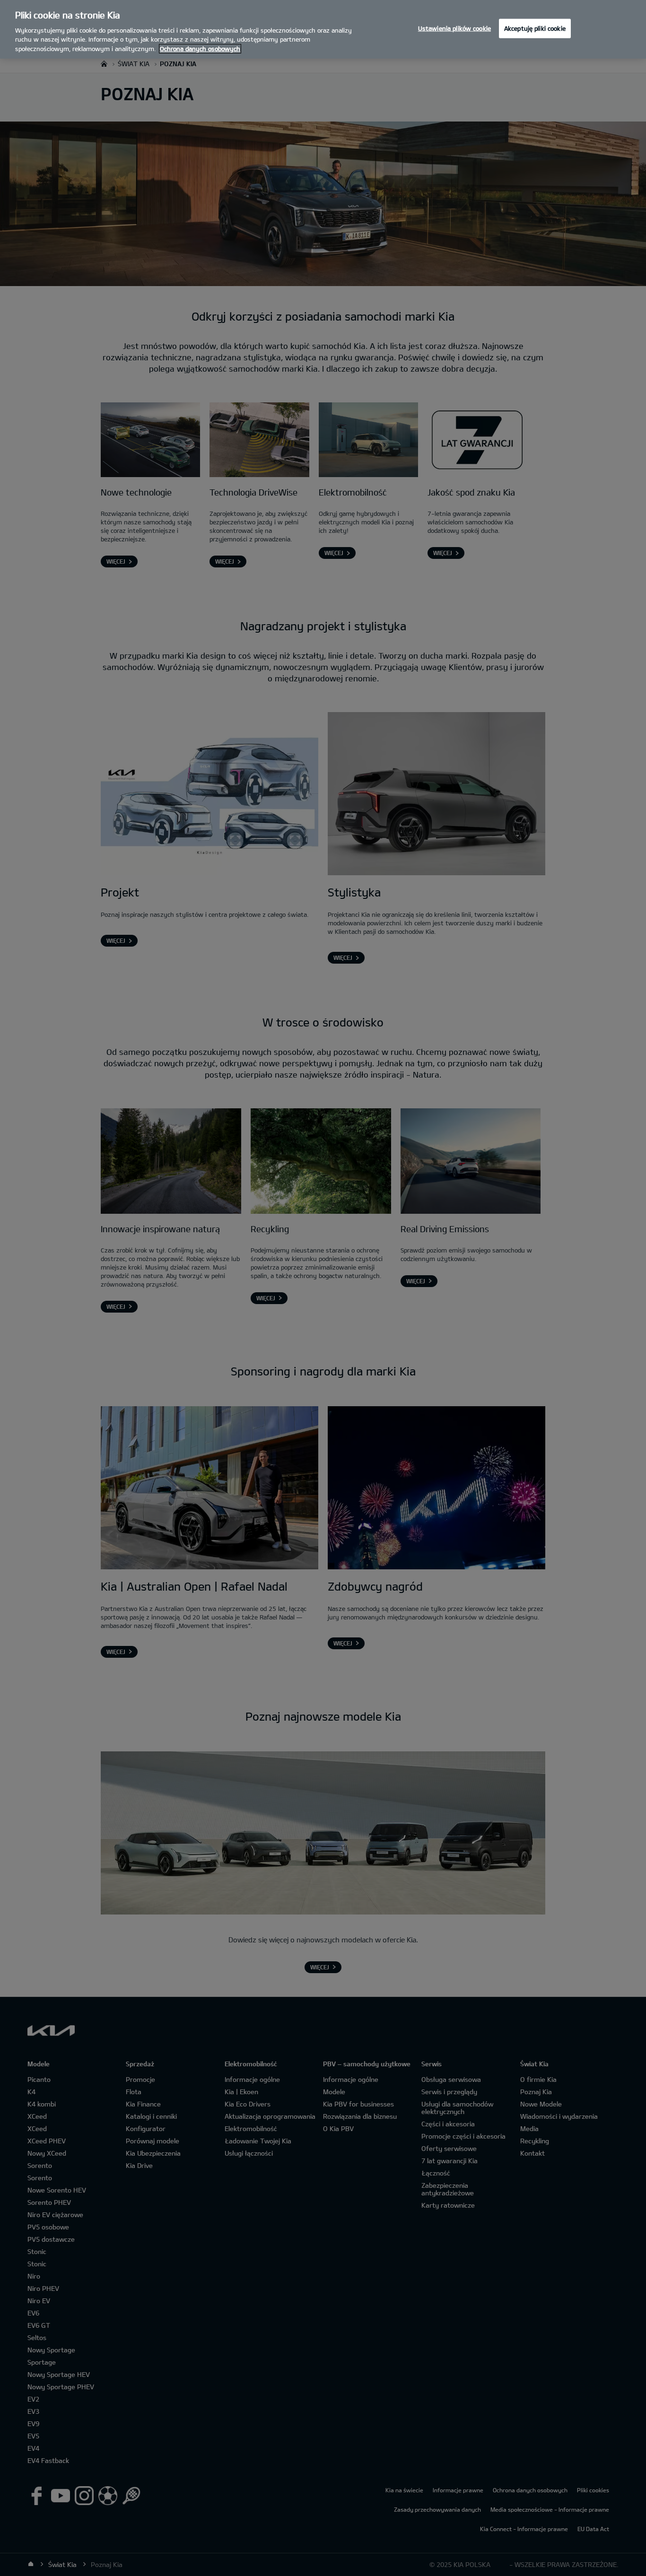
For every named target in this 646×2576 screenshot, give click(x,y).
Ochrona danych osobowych (200, 49)
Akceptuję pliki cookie (535, 28)
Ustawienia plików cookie (454, 28)
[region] (323, 29)
